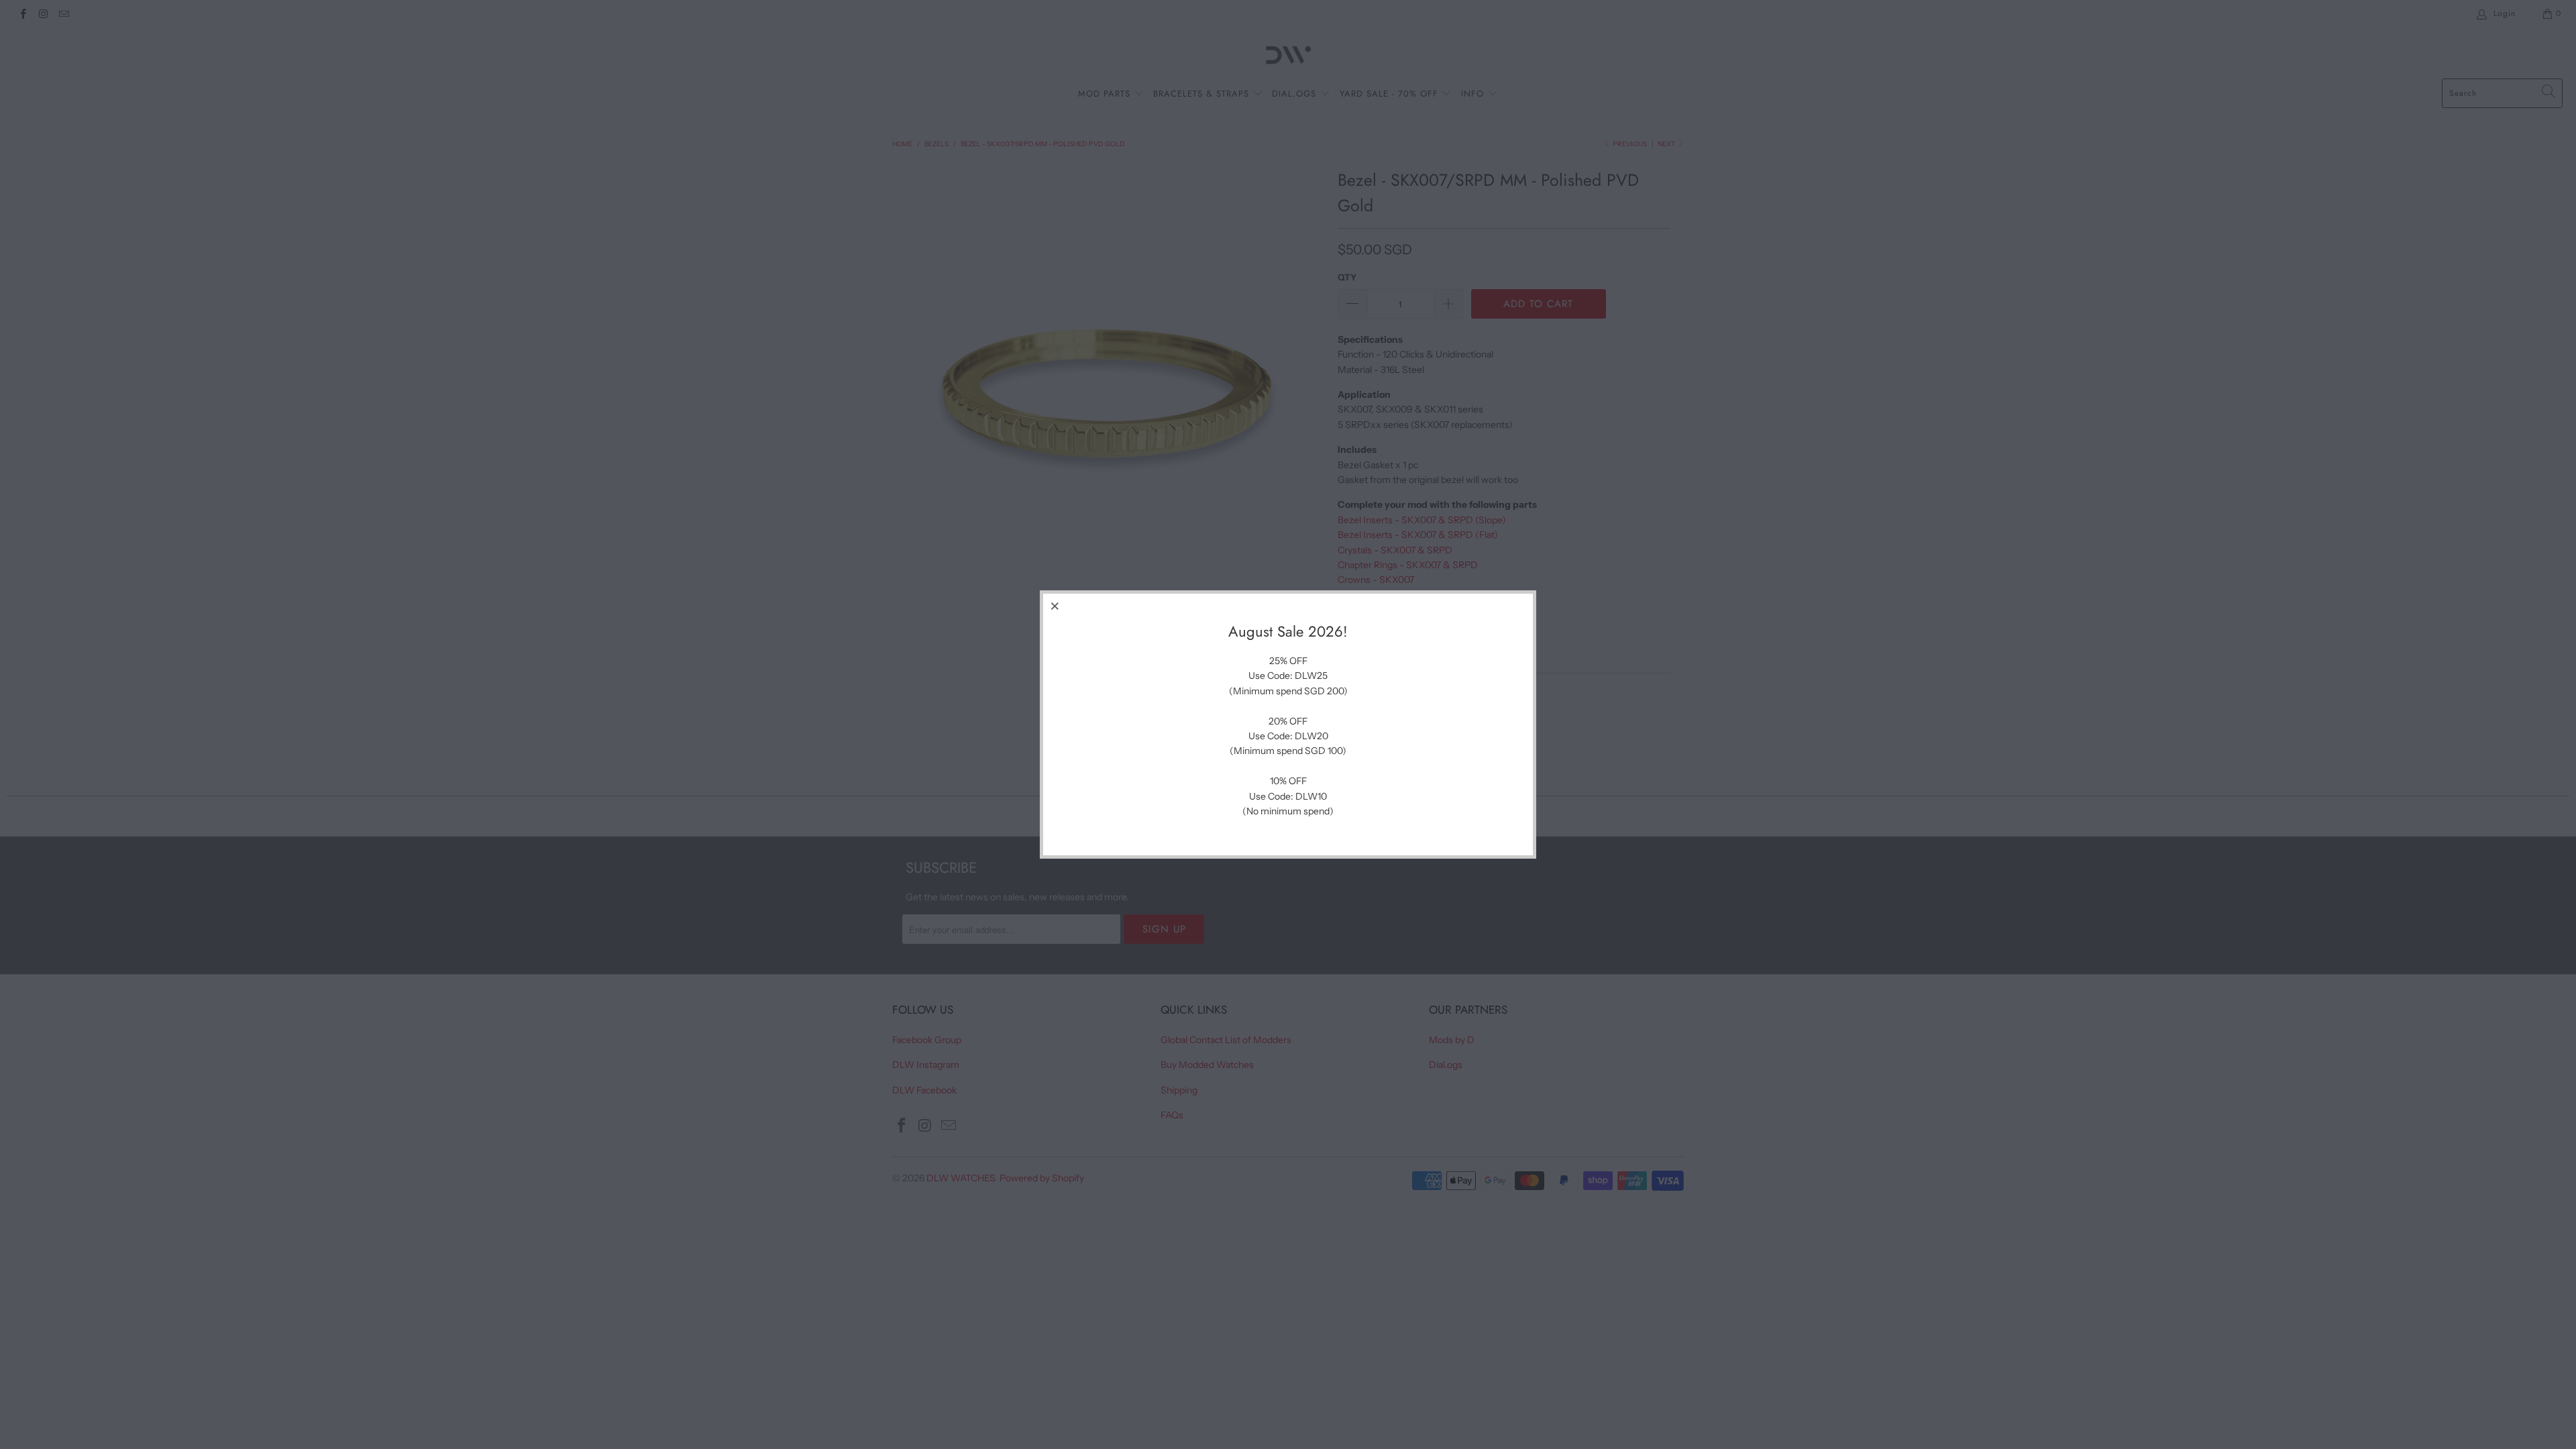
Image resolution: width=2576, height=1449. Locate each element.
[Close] (1055, 606)
